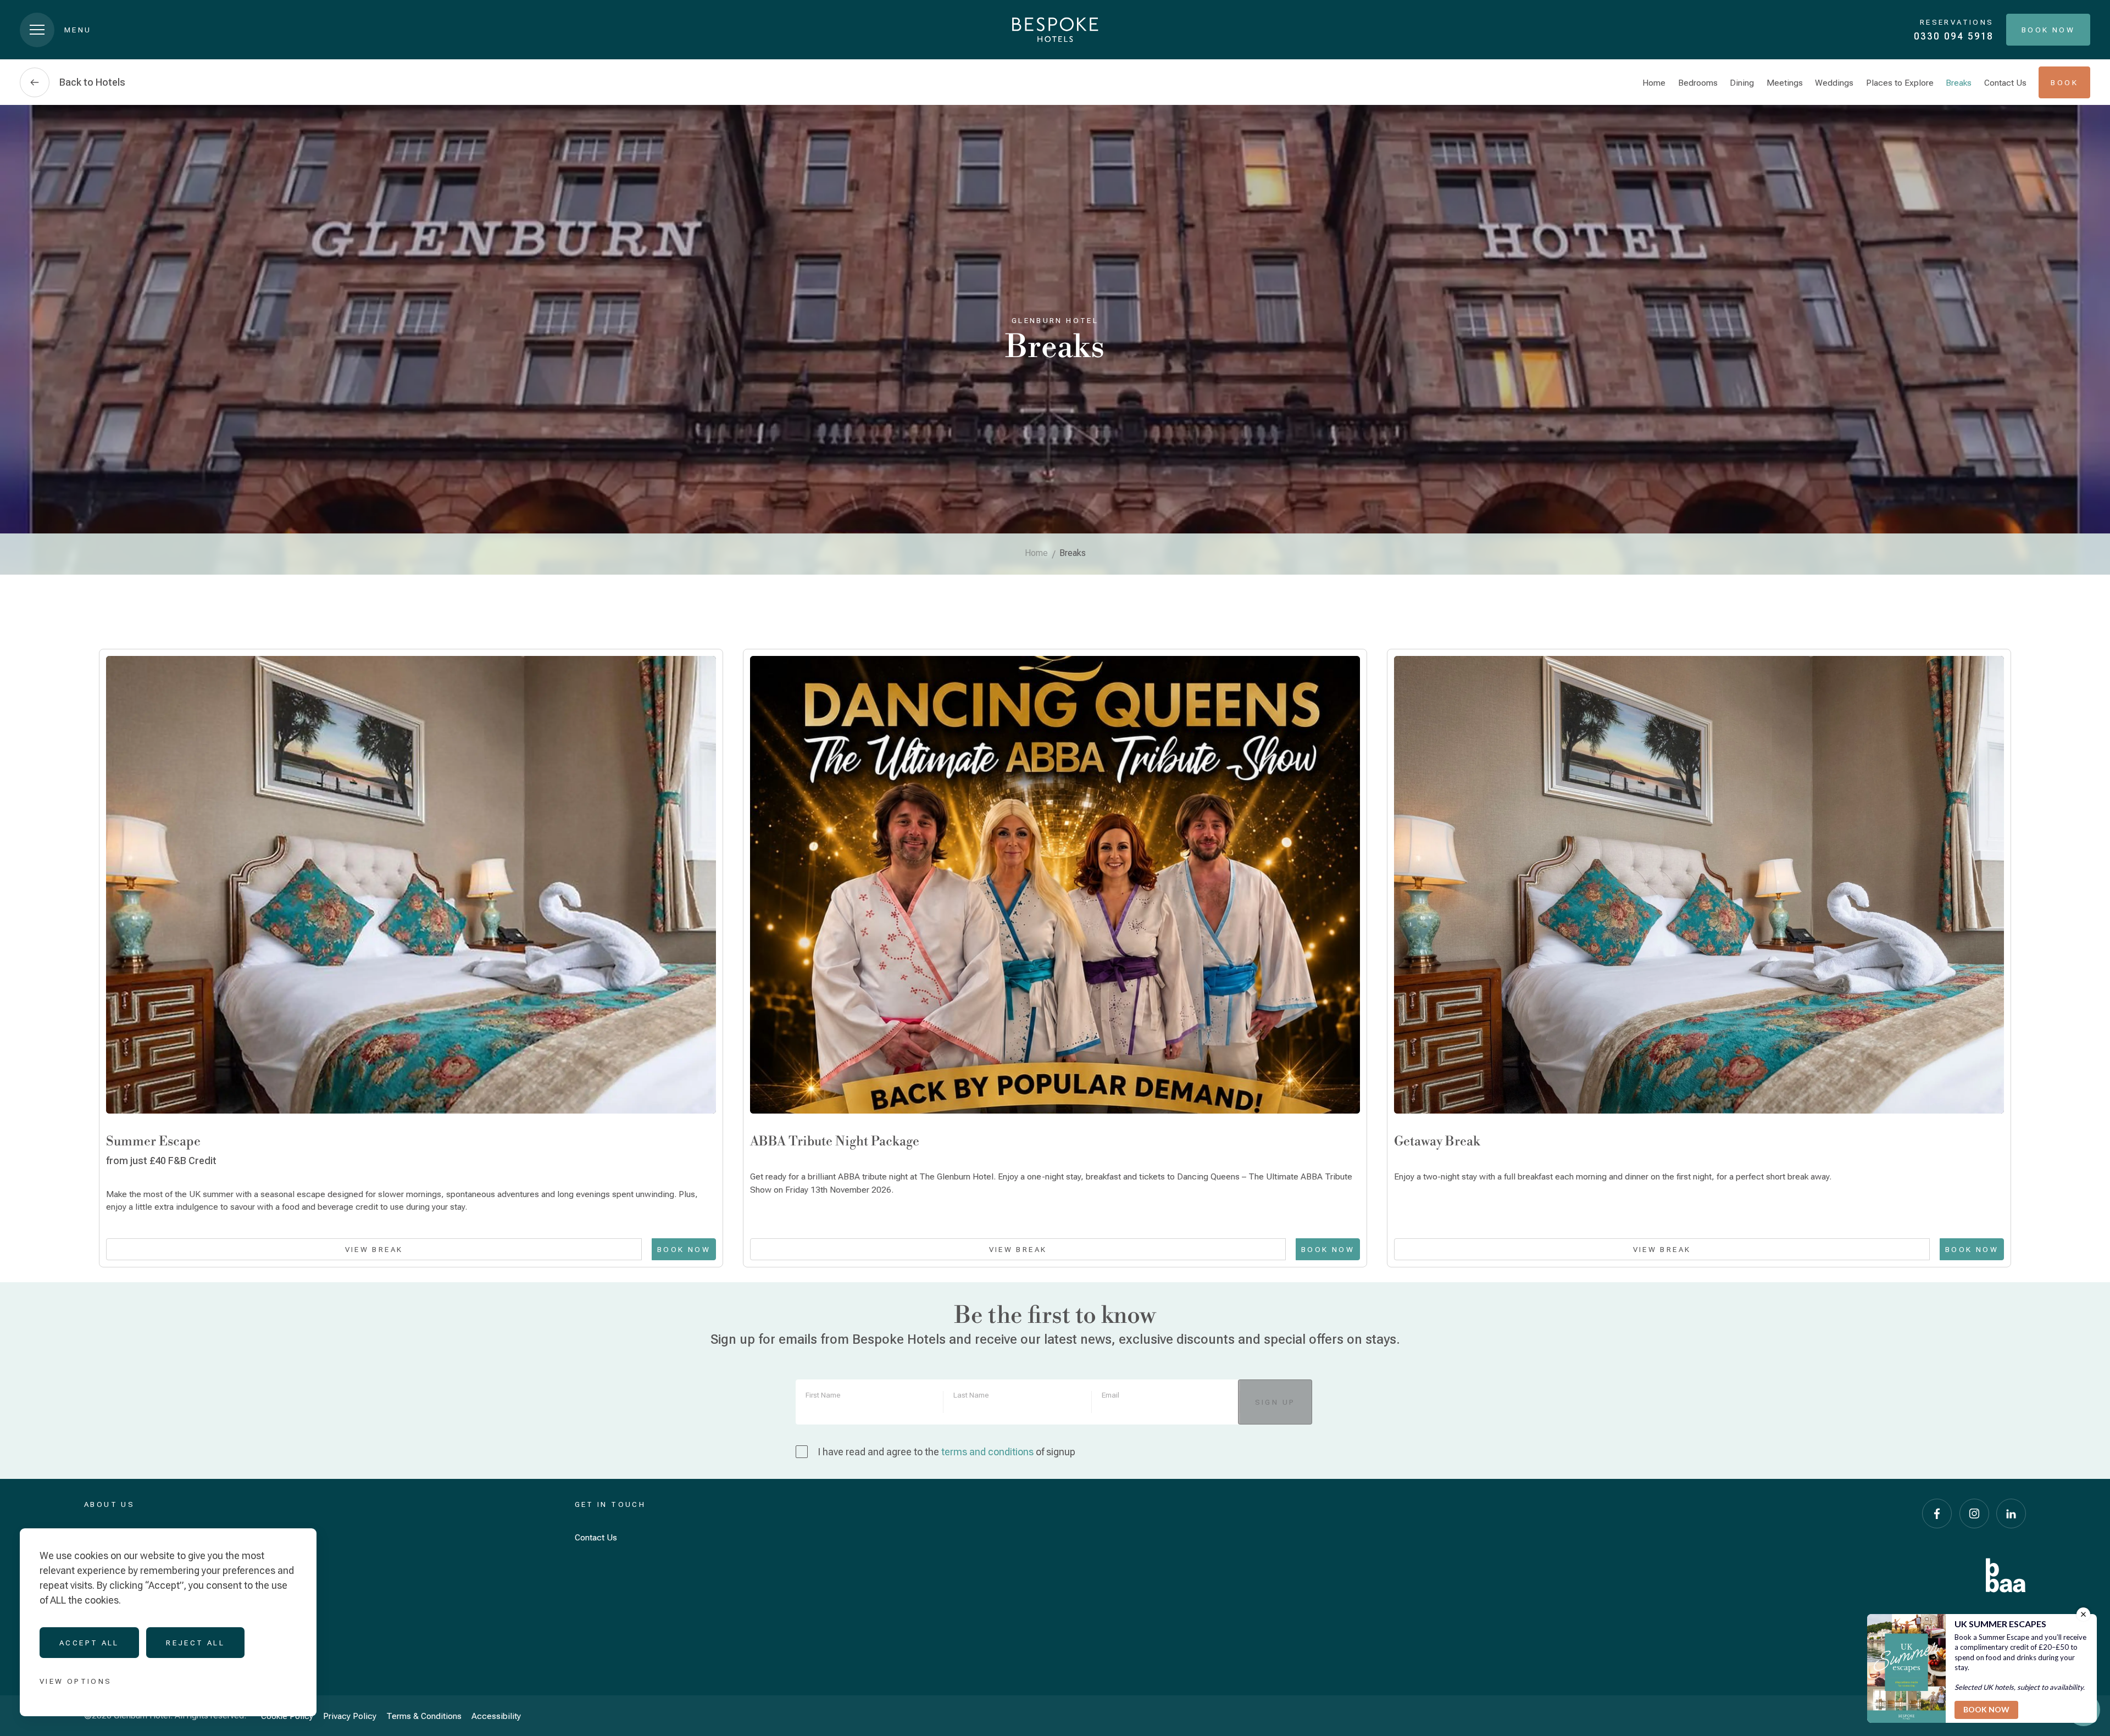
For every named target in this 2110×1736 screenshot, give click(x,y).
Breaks (1959, 83)
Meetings (1785, 83)
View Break (374, 1249)
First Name (823, 1395)
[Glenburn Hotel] (1055, 30)
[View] (411, 884)
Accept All (89, 1643)
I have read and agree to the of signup (946, 1452)
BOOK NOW (684, 1249)
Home (1654, 83)
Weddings (1834, 83)
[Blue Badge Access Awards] (2006, 1575)
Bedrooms (1698, 83)
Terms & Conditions (424, 1716)
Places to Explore (1900, 83)
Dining (1742, 83)
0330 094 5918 (1954, 36)
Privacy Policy (350, 1716)
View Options (76, 1681)
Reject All (195, 1643)
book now (1972, 1249)
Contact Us (2005, 83)
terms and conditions (987, 1452)
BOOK (2064, 82)
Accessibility (496, 1716)
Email (1110, 1395)
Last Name (971, 1395)
